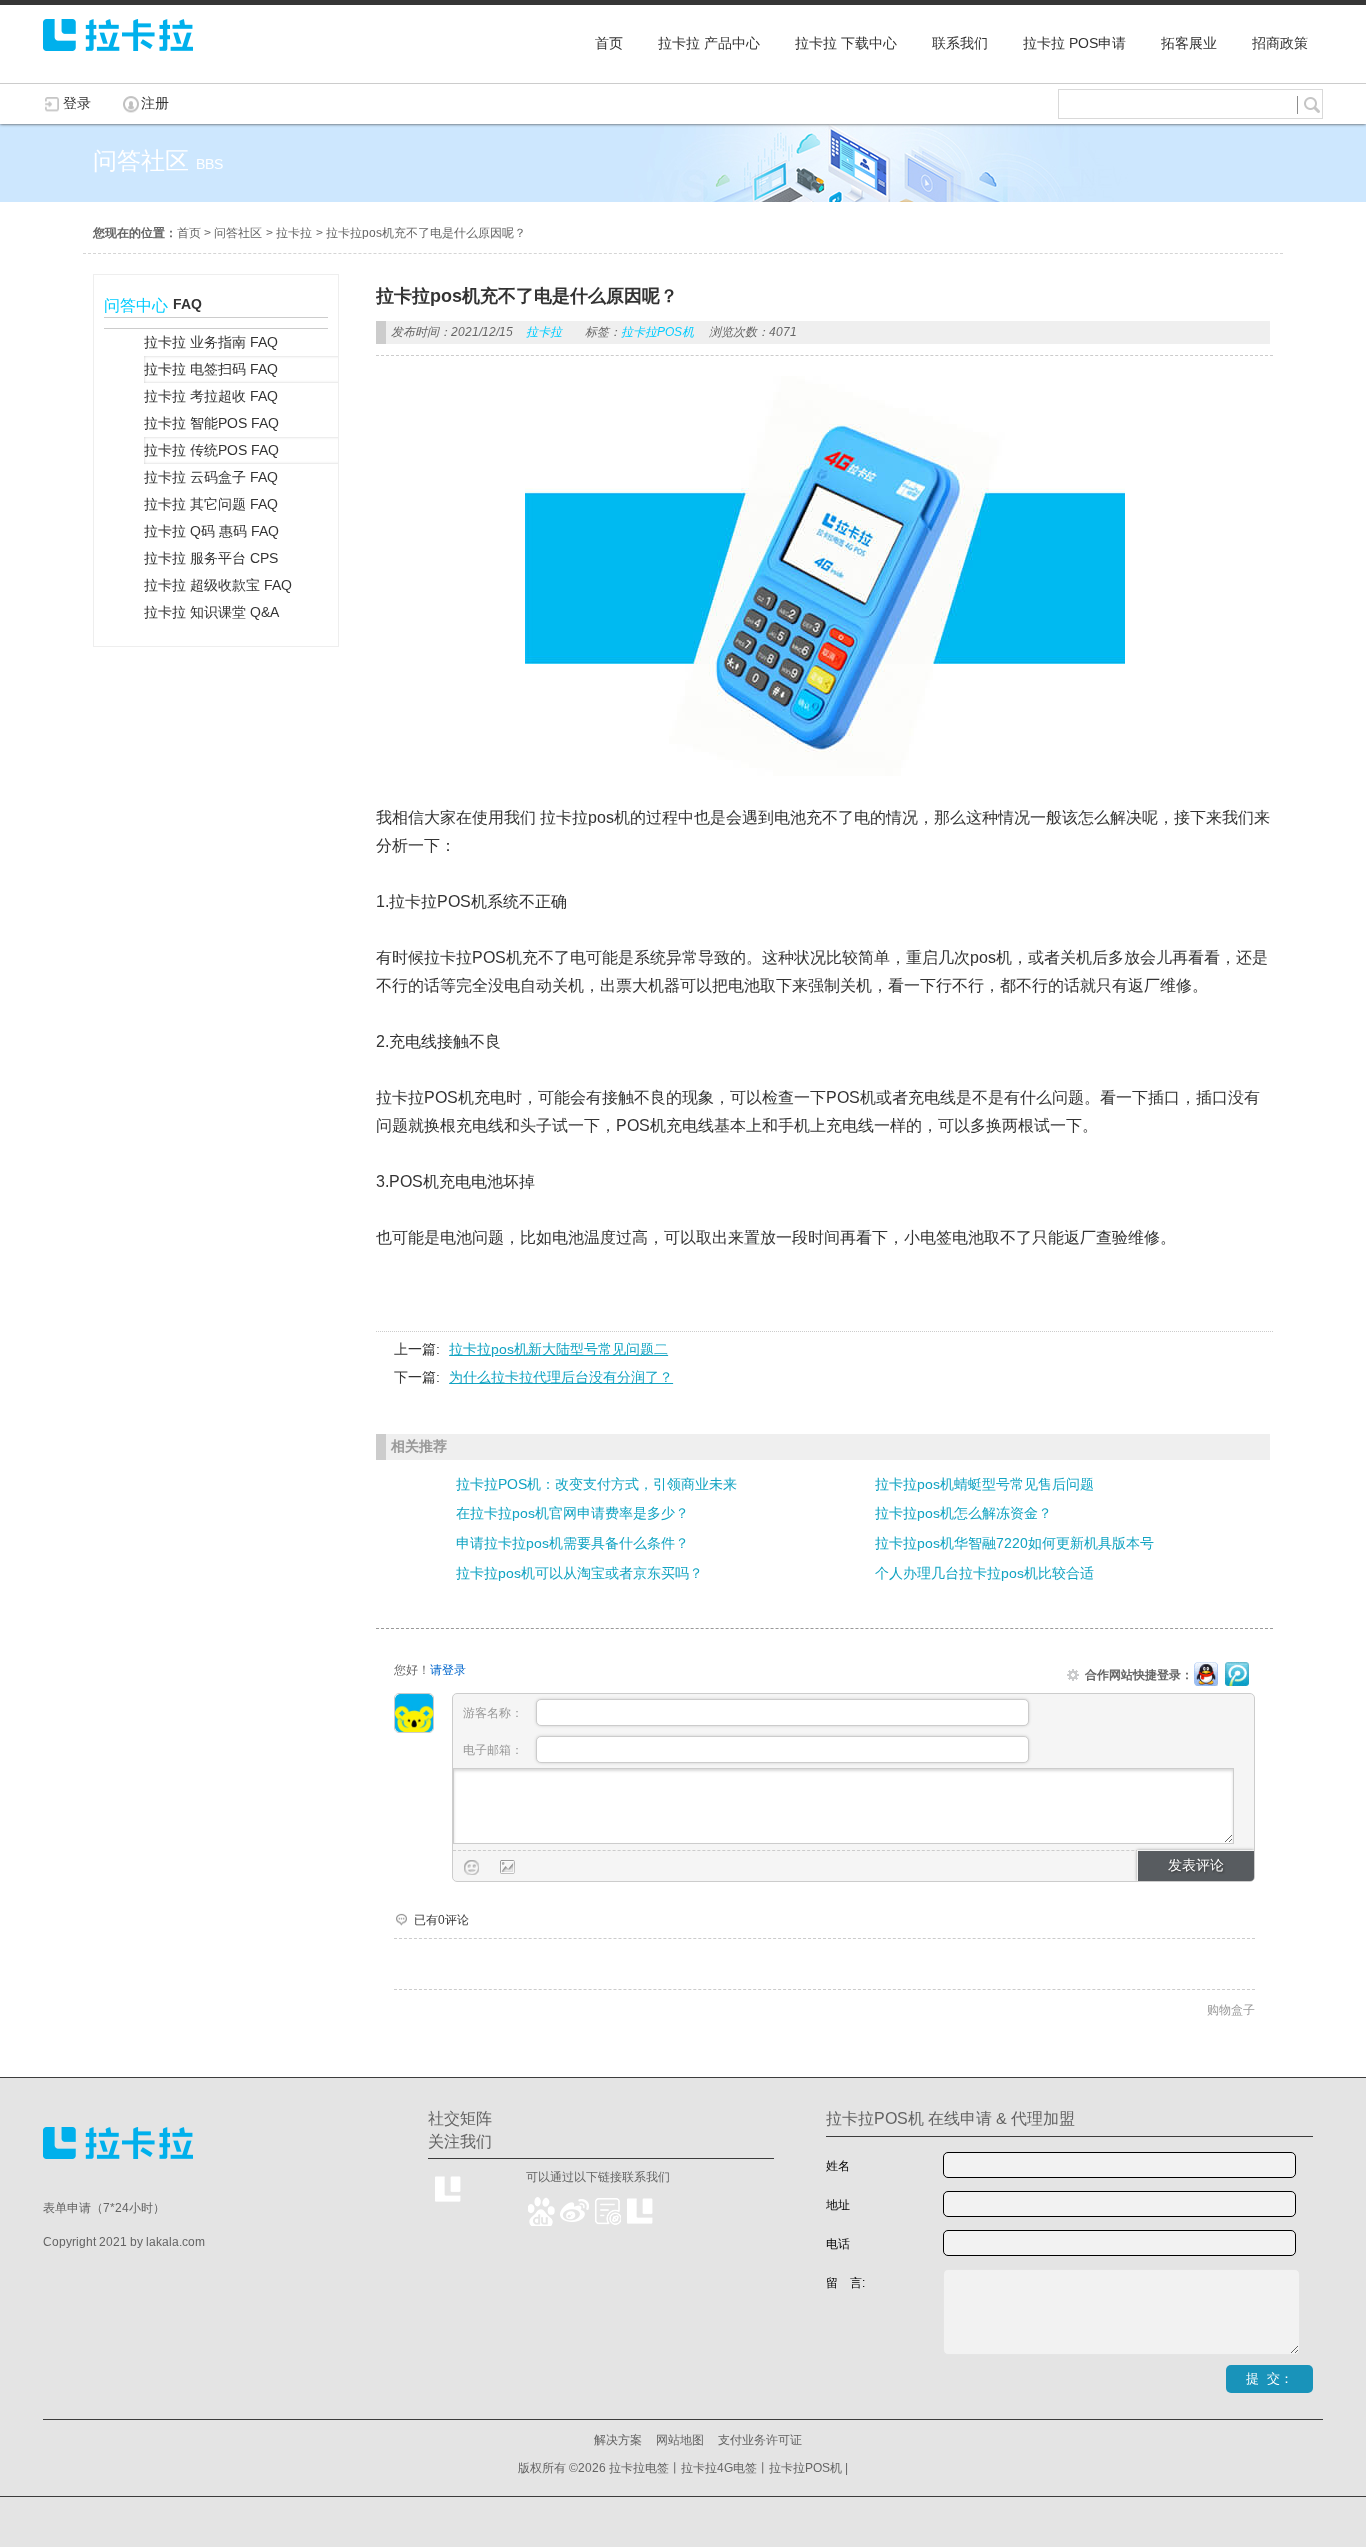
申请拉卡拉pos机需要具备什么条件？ (572, 1543)
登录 (77, 103)
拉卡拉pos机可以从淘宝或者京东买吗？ (579, 1573)
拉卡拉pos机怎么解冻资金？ (963, 1513)
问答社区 (238, 233)
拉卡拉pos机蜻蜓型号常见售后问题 (984, 1484)
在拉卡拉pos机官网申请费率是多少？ (572, 1513)
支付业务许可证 (760, 2440)
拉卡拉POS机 (657, 332)
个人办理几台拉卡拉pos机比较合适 (984, 1573)
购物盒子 (1231, 2010)
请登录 (448, 1670)
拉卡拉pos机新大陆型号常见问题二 (558, 1349)
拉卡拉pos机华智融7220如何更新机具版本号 (1014, 1543)
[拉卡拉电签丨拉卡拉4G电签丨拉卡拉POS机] (118, 60)
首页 (189, 233)
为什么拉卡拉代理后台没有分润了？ (561, 1377)
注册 (155, 103)
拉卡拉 (294, 233)
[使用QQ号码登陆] (1206, 1675)
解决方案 (618, 2440)
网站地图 (680, 2440)
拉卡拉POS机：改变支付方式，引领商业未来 (596, 1484)
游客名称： (494, 1713)
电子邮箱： (494, 1750)
